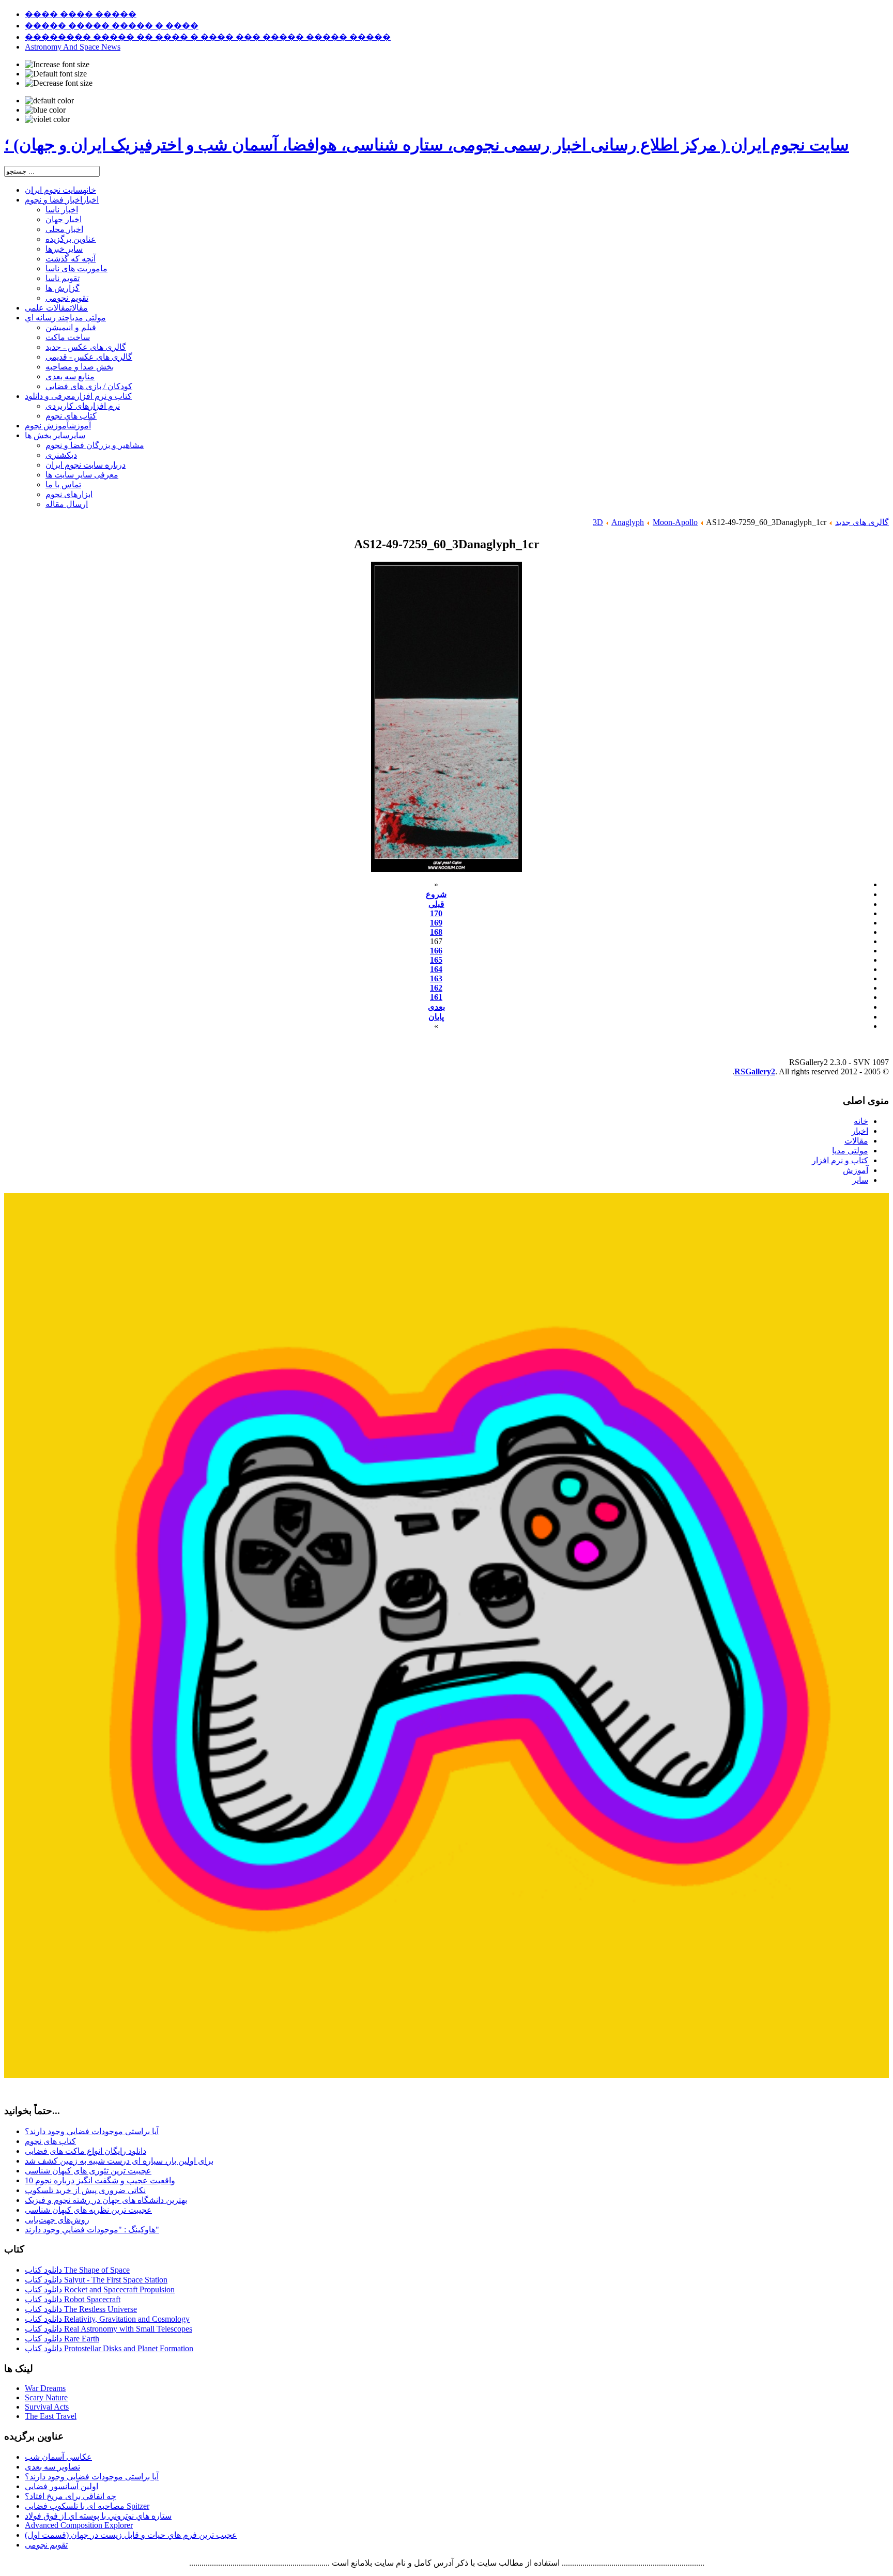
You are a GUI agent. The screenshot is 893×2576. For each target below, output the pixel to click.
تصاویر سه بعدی (52, 2467)
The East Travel (51, 2416)
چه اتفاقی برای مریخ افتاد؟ (71, 2496)
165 (436, 960)
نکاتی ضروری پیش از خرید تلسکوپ (85, 2190)
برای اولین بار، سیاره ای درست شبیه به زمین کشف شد (119, 2161)
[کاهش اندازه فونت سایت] (59, 83)
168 (436, 932)
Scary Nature (46, 2397)
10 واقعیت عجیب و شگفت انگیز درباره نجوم (100, 2180)
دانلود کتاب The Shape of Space (77, 2270)
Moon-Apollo (675, 522)
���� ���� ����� (81, 14)
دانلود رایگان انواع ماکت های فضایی (86, 2151)
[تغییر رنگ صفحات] (49, 101)
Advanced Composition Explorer (79, 2525)
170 (436, 913)
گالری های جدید (862, 522)
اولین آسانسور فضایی (61, 2486)
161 (436, 997)
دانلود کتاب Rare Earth (62, 2339)
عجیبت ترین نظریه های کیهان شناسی (88, 2210)
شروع (436, 894)
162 (436, 988)
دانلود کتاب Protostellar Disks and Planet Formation (109, 2348)
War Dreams (45, 2388)
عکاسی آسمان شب (58, 2457)
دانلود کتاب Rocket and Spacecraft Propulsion (100, 2289)
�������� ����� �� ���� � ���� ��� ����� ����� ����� (208, 37)
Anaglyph (628, 522)
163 (436, 978)
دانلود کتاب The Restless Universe (81, 2309)
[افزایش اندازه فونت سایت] (57, 65)
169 (436, 923)
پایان (436, 1017)
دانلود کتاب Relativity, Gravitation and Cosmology (107, 2319)
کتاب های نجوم (50, 2141)
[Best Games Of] (446, 2075)
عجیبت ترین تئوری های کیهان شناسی (88, 2171)
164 (436, 969)
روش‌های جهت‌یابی (57, 2220)
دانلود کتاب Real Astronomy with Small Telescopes (109, 2329)
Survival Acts (47, 2407)
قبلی (436, 904)
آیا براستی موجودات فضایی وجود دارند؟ (92, 2131)
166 (436, 951)
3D (598, 522)
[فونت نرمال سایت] (56, 74)
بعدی (436, 1007)
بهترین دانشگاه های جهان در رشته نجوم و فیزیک (106, 2200)
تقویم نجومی (46, 2545)
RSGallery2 (755, 1071)
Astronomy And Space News (73, 47)
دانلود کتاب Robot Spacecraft (73, 2299)
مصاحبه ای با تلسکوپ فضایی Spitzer (87, 2506)
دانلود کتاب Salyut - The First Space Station (96, 2280)
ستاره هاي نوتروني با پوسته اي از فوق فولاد (98, 2516)
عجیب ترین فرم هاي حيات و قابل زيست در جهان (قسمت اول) (131, 2535)
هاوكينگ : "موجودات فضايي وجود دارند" (92, 2230)
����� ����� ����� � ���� (112, 26)
